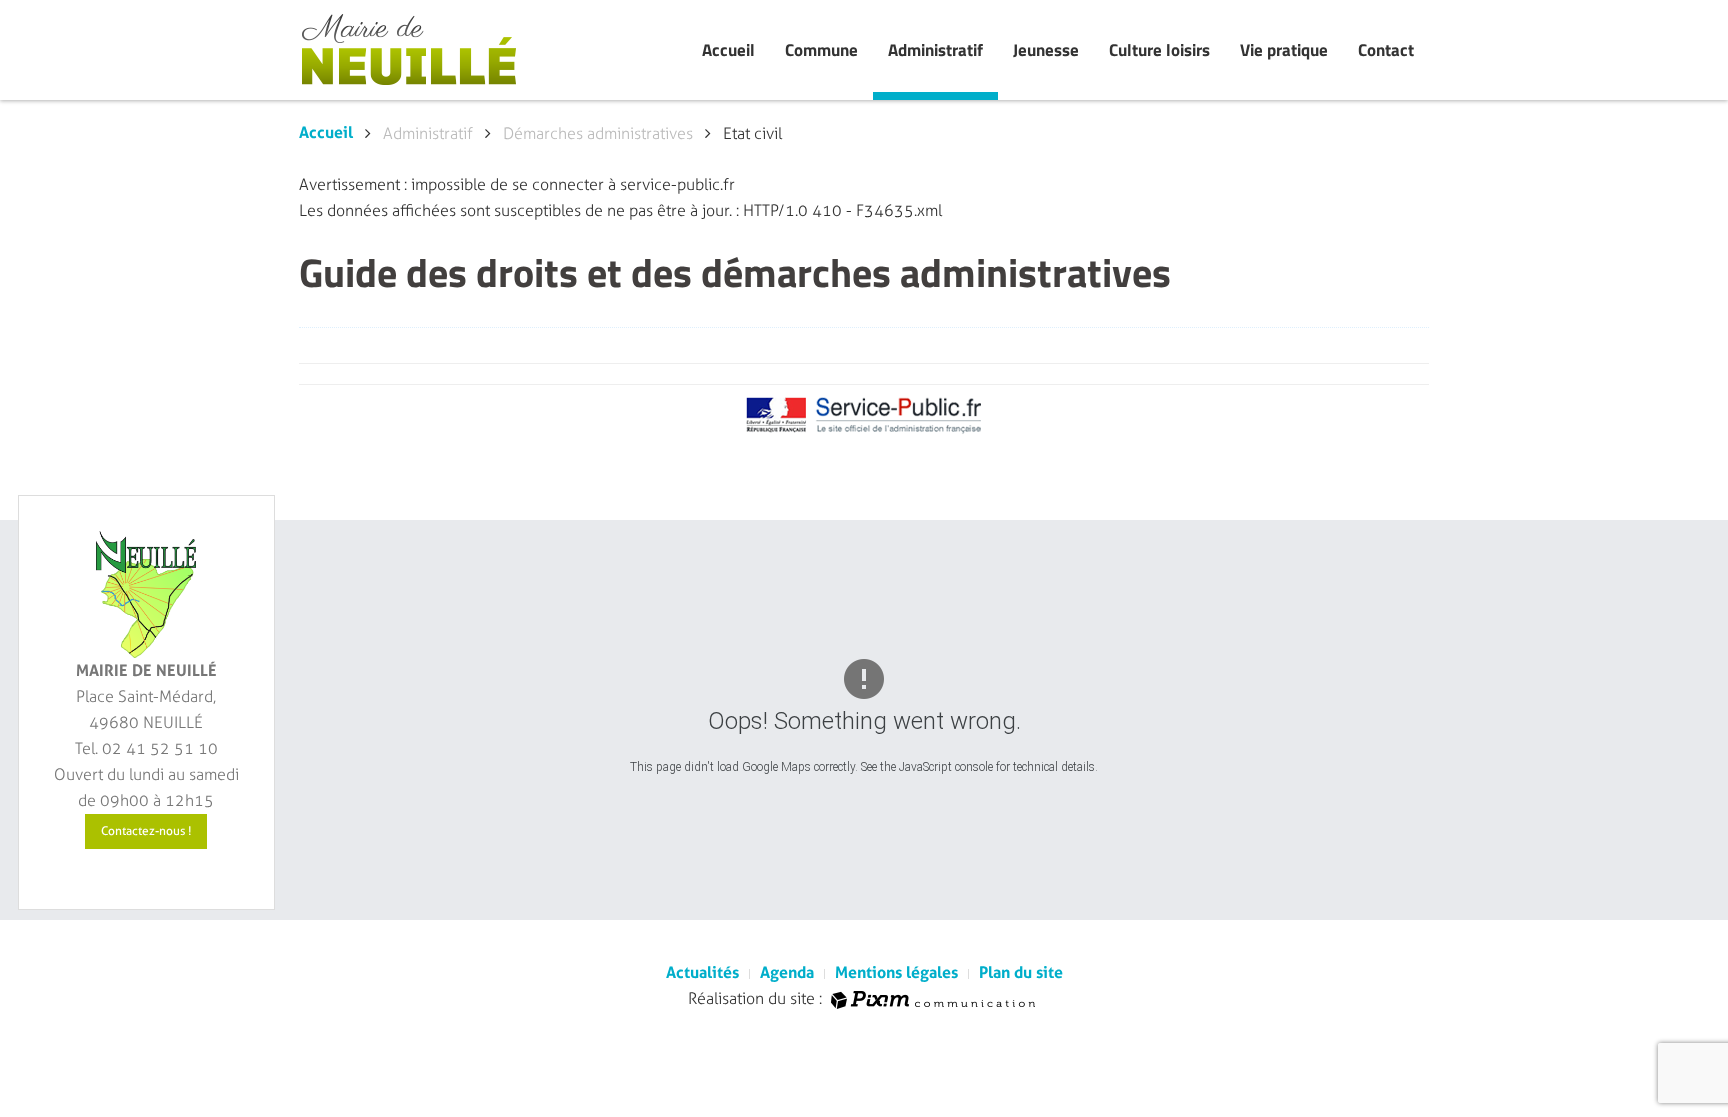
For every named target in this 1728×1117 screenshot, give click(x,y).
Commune (821, 50)
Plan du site (1021, 972)
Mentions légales (896, 972)
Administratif (935, 50)
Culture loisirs (1159, 50)
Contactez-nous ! (146, 831)
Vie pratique (1284, 50)
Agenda (787, 972)
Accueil (728, 50)
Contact (1386, 50)
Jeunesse (1046, 50)
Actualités (702, 972)
